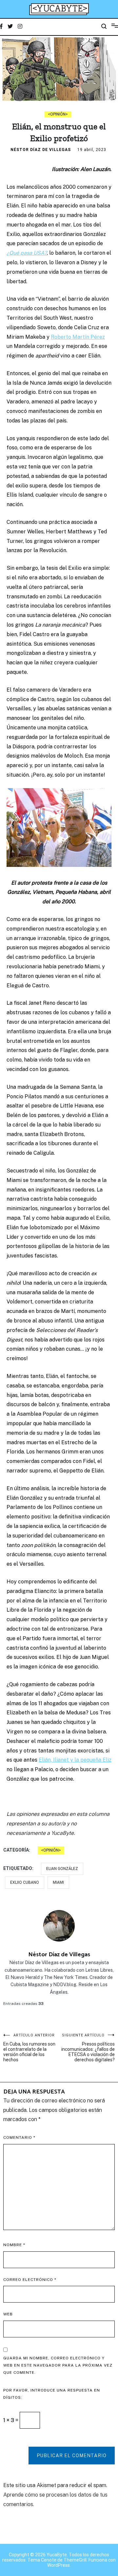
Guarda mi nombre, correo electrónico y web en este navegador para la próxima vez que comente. (58, 2365)
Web (8, 2314)
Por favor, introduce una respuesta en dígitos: (52, 2394)
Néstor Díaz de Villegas (41, 150)
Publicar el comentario (72, 2456)
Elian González (62, 1869)
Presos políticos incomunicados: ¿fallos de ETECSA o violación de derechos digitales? (88, 2048)
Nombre (14, 2245)
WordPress (59, 2565)
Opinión (58, 114)
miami (58, 1882)
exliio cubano (25, 1882)
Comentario (19, 2137)
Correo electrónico (30, 2280)
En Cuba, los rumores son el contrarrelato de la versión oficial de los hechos (29, 2048)
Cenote (49, 2560)
